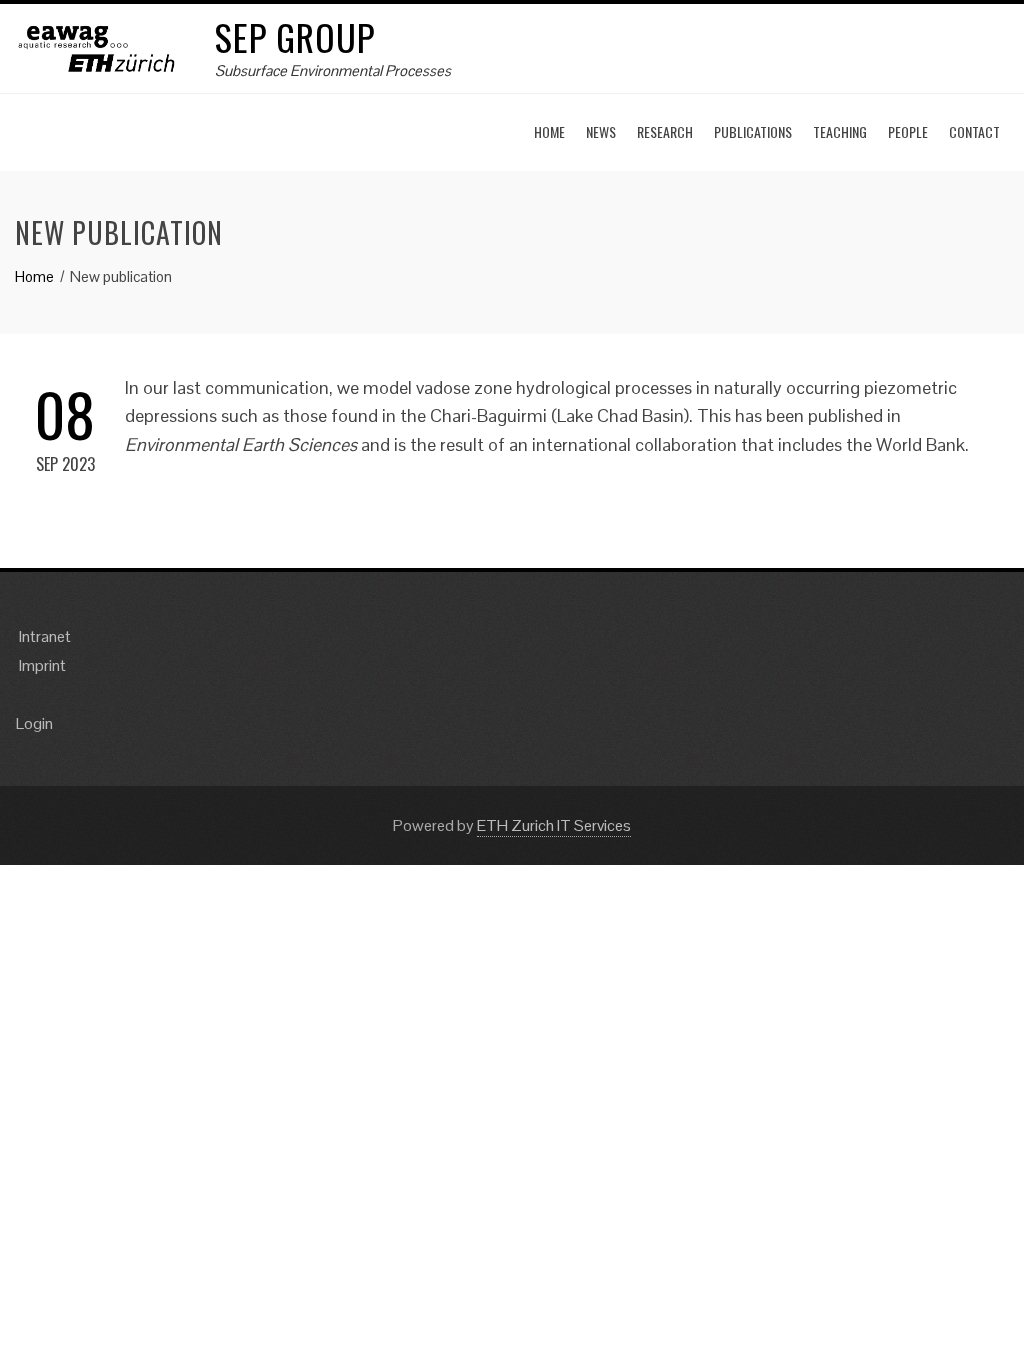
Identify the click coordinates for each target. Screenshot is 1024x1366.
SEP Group (295, 36)
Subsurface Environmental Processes (333, 70)
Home (549, 131)
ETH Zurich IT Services (554, 825)
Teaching (840, 131)
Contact (974, 131)
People (908, 131)
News (601, 131)
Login (34, 723)
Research (665, 131)
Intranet (45, 636)
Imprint (42, 665)
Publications (753, 131)
